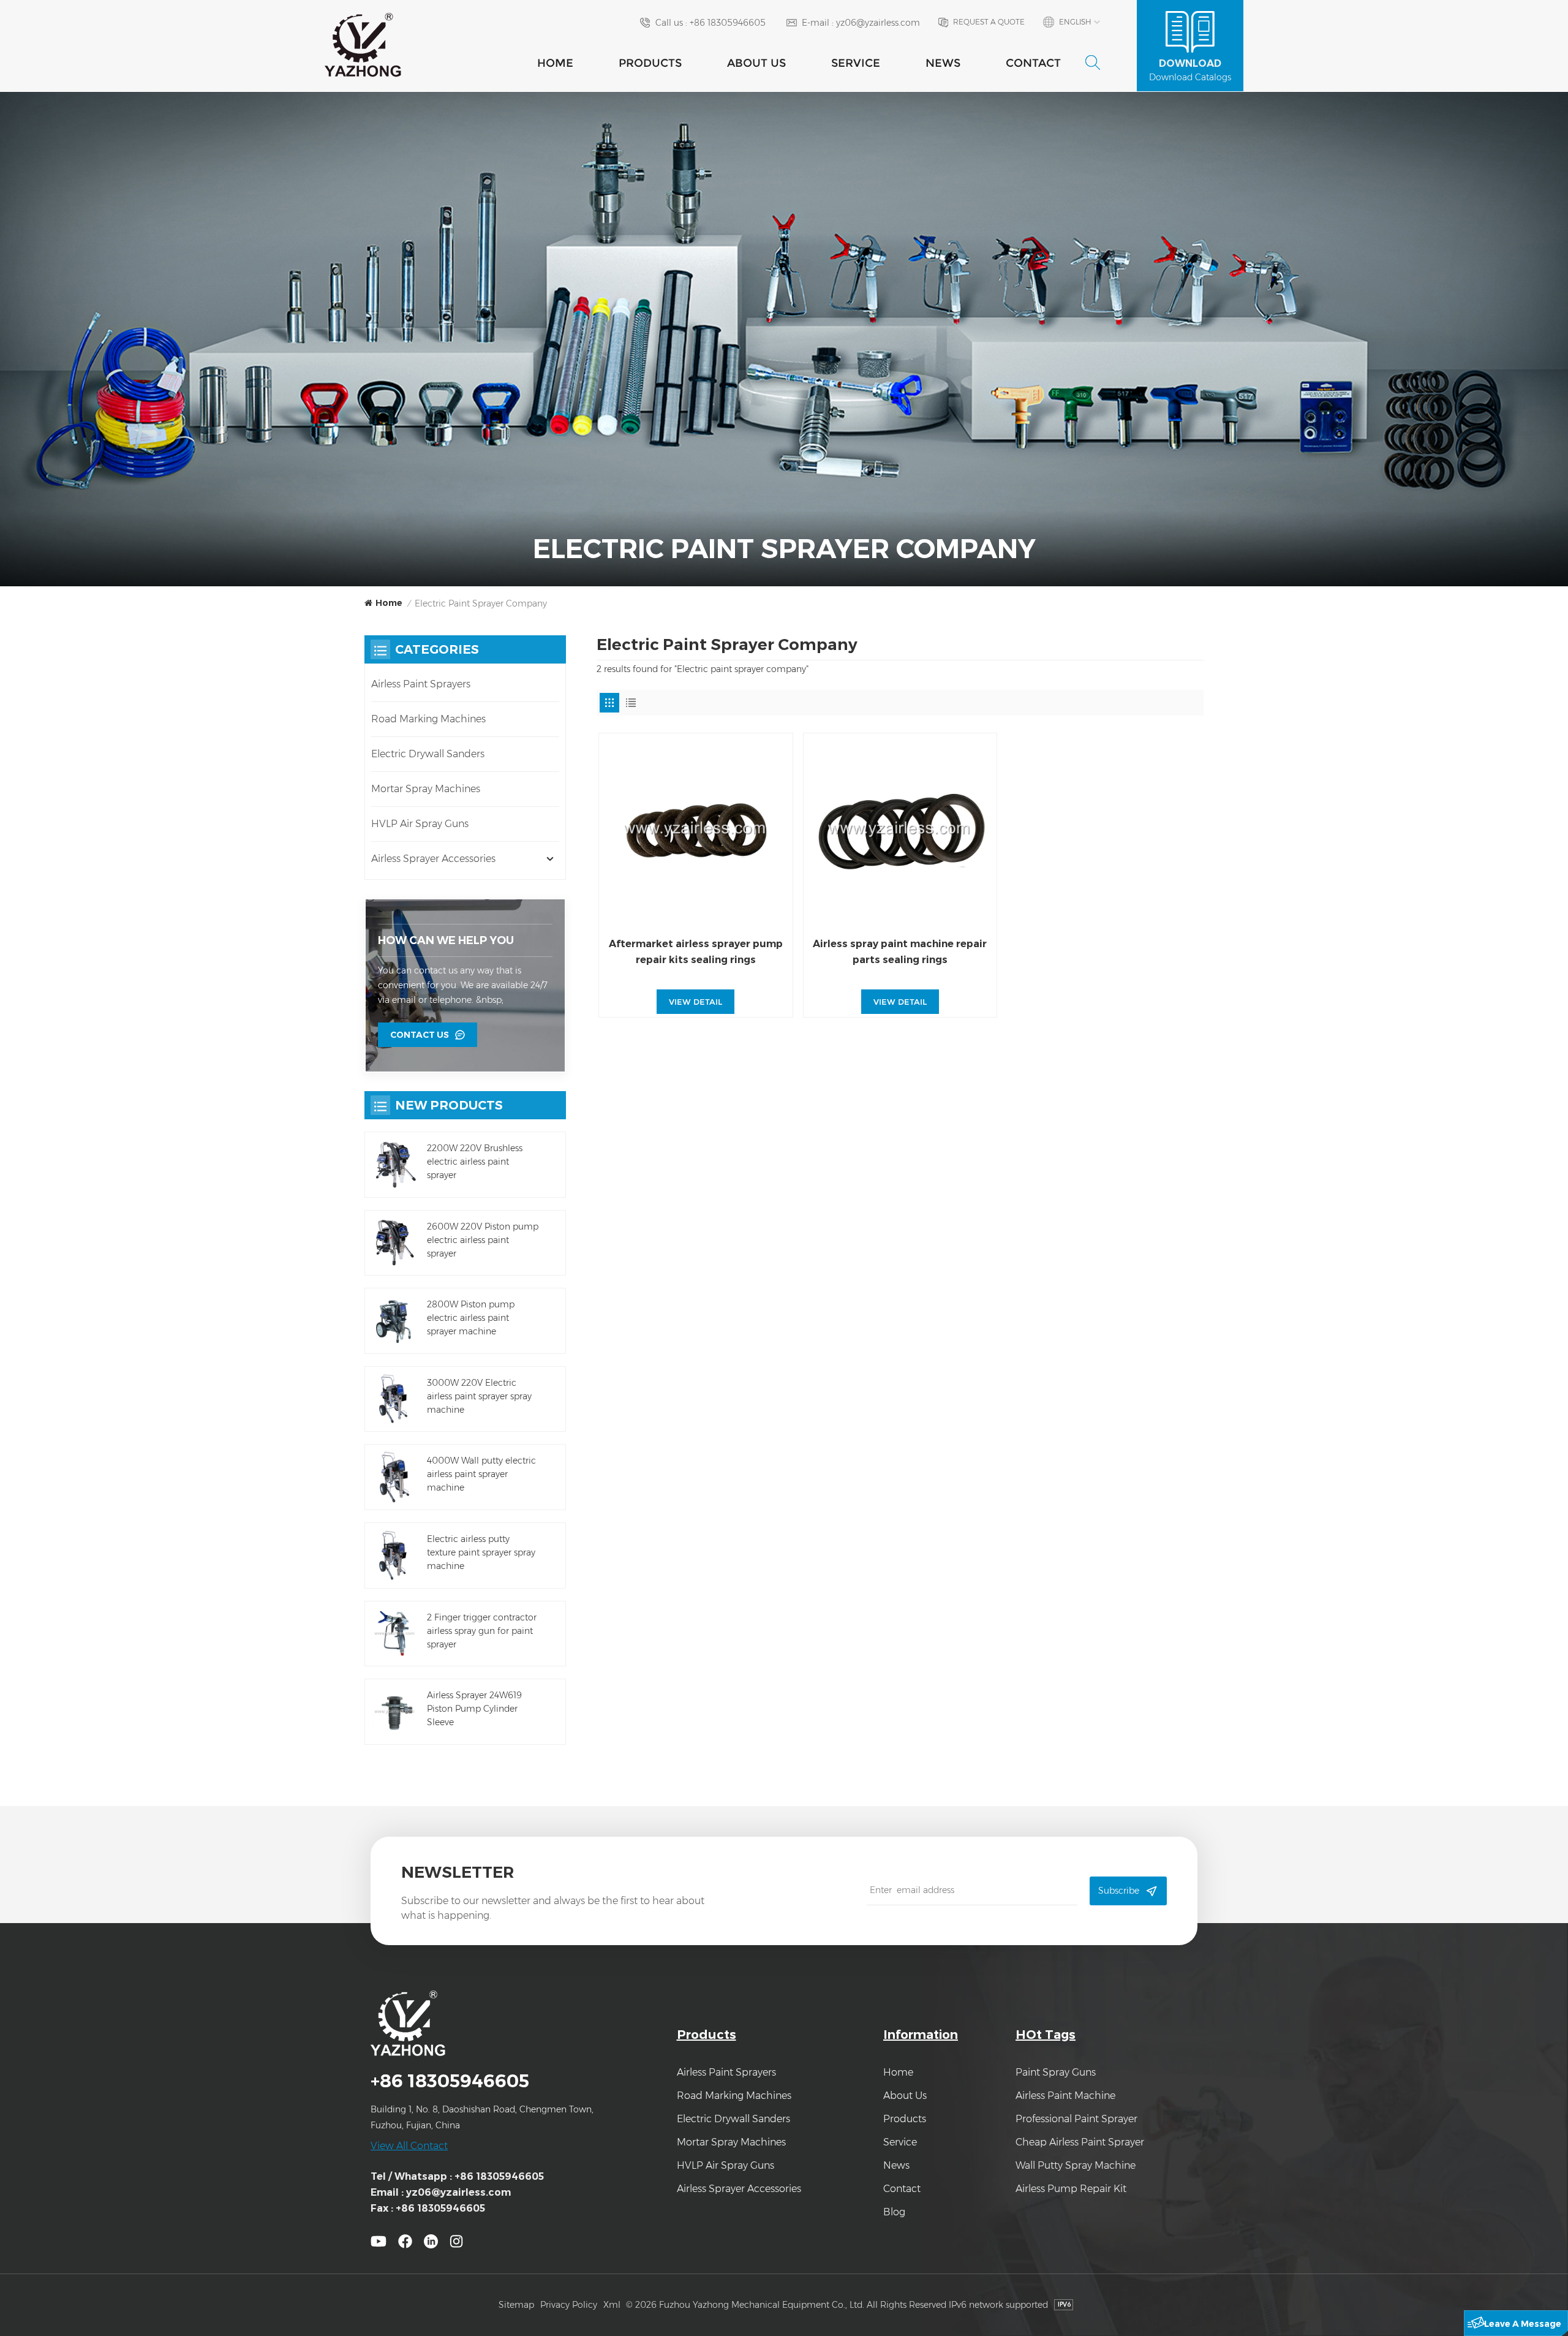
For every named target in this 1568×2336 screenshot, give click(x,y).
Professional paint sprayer (1076, 2119)
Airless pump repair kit (1071, 2189)
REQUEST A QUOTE (989, 22)
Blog (894, 2212)
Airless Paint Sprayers (421, 684)
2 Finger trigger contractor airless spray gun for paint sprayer (482, 1631)
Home (555, 63)
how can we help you (446, 940)
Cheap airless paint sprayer (1080, 2142)
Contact (1033, 63)
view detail (695, 1002)
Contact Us (420, 1035)
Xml (612, 2305)
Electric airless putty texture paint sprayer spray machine (481, 1552)
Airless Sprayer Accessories (433, 859)
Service (856, 63)
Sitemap (516, 2305)
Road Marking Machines (428, 719)
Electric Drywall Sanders (428, 754)
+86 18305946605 (728, 23)
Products (650, 63)
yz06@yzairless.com (878, 23)
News (943, 63)
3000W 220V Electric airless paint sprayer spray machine (479, 1396)
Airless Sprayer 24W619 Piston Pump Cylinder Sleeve (474, 1709)
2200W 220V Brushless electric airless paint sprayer (475, 1162)
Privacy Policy (569, 2305)
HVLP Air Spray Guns (420, 824)
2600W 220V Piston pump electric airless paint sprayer (483, 1240)
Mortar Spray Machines (426, 789)
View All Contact (409, 2146)
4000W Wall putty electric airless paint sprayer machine (481, 1474)
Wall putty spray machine (1076, 2165)
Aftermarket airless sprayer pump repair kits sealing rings (696, 952)
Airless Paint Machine (1065, 2096)
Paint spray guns (1056, 2072)
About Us (756, 63)
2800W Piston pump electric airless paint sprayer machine (471, 1318)
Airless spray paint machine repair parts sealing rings (900, 952)
